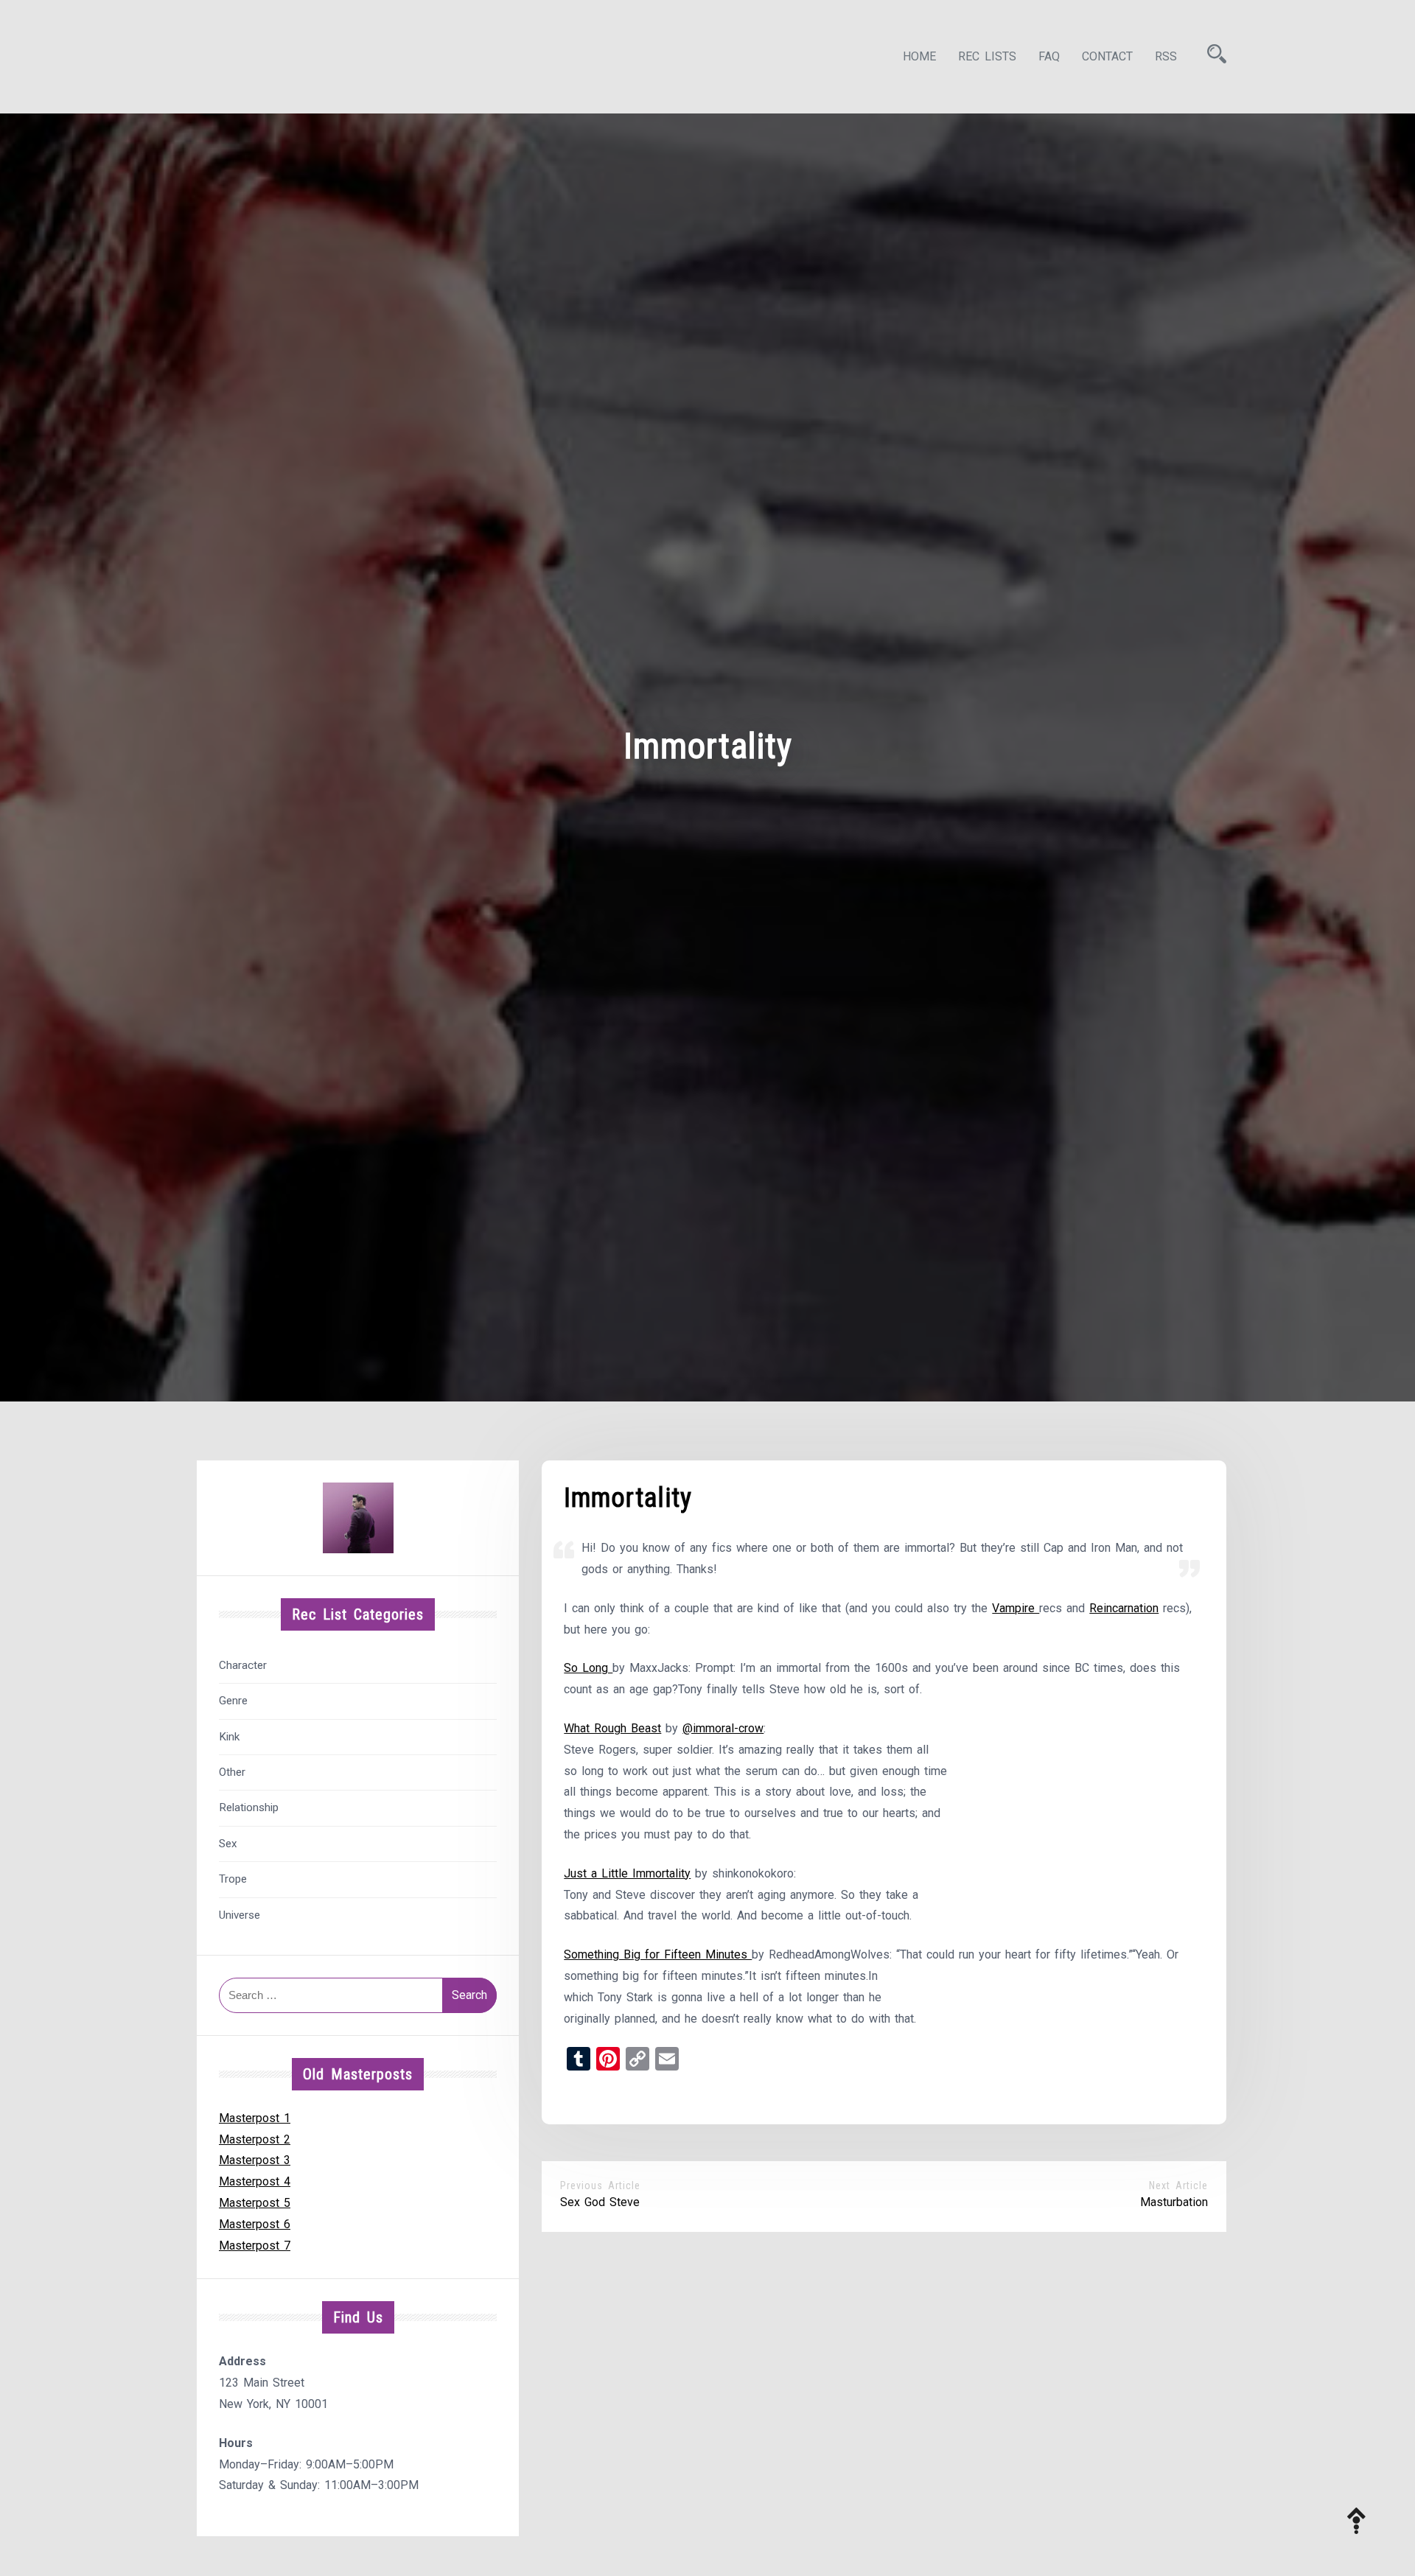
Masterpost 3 (255, 2160)
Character (243, 1665)
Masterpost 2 (255, 2139)
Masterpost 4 (255, 2181)
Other (232, 1772)
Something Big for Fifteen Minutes (658, 1954)
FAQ (1049, 56)
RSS (1166, 56)
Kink (229, 1737)
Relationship (249, 1807)
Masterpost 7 (255, 2246)
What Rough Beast (612, 1728)
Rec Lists (987, 56)
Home (919, 56)
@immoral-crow (723, 1728)
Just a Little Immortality (627, 1873)
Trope (233, 1879)
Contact (1107, 56)
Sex (228, 1844)
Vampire (1016, 1608)
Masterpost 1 (255, 2118)
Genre (233, 1701)
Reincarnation (1124, 1608)
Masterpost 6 (255, 2224)
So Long (588, 1668)
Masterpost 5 (255, 2203)
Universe (240, 1915)
